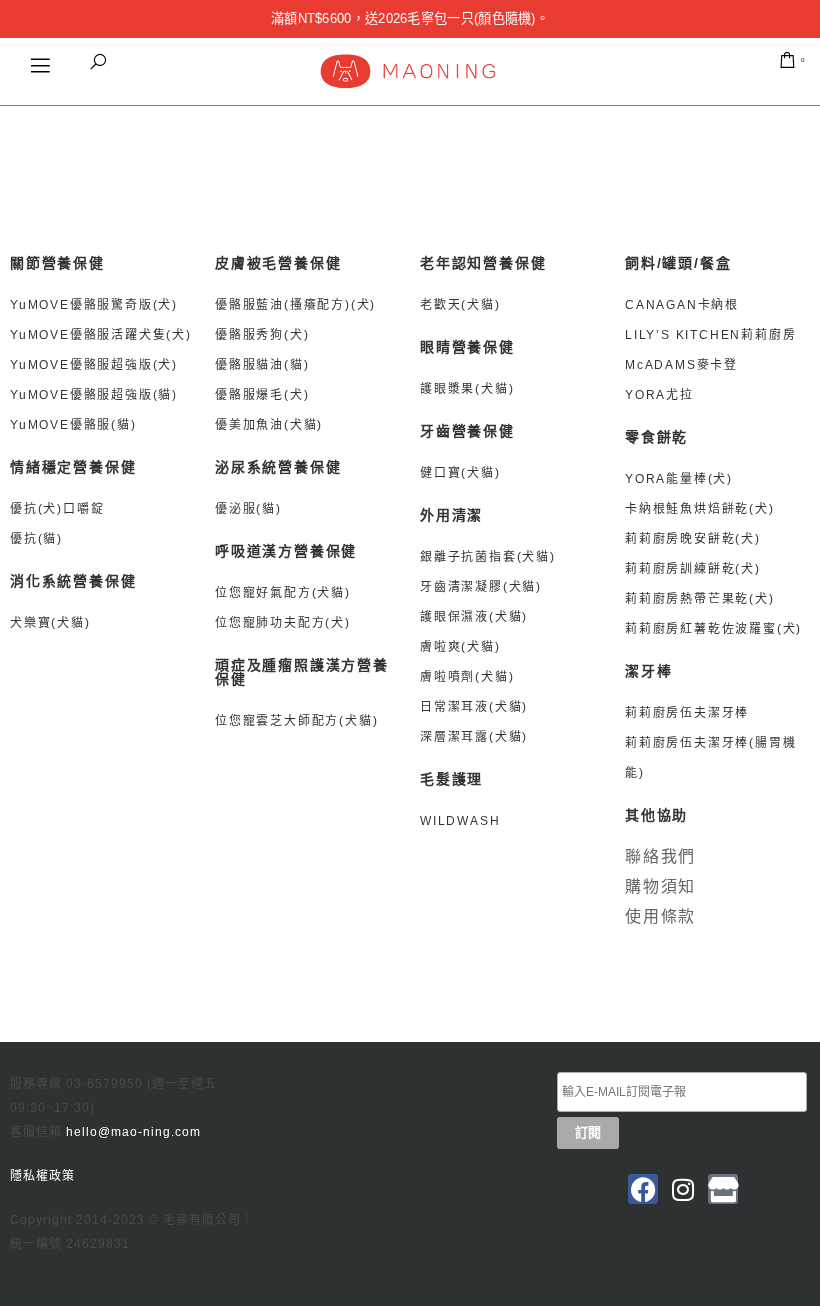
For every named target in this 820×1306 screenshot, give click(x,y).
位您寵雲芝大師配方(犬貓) (296, 721)
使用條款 (660, 916)
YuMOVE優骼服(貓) (73, 425)
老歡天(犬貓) (460, 305)
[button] (98, 62)
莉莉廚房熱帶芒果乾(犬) (700, 599)
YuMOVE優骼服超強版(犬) (94, 365)
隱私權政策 (42, 1176)
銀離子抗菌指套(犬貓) (488, 557)
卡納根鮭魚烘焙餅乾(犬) (700, 509)
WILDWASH (460, 821)
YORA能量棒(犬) (679, 479)
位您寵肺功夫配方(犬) (283, 623)
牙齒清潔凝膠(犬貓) (481, 587)
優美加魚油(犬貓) (269, 425)
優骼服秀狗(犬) (262, 335)
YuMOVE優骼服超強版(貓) (94, 395)
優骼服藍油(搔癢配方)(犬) (295, 305)
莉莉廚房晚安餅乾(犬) (693, 539)
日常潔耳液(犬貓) (474, 707)
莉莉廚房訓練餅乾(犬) (693, 569)
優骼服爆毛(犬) (262, 395)
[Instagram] (683, 1189)
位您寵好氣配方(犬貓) (283, 593)
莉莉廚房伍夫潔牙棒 (689, 713)
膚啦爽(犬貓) (460, 647)
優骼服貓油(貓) (262, 365)
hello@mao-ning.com (133, 1132)
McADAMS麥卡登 (681, 365)
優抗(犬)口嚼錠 (57, 509)
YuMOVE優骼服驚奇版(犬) (94, 305)
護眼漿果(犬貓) (467, 389)
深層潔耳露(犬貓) (474, 737)
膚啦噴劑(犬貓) (467, 677)
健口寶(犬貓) (460, 473)
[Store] (723, 1189)
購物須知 (660, 886)
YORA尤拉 (659, 395)
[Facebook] (643, 1189)
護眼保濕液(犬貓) (474, 617)
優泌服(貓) (248, 509)
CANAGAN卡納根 (682, 305)
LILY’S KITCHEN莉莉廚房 (710, 335)
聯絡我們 (660, 856)
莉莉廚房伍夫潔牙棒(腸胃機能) (710, 758)
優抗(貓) (36, 539)
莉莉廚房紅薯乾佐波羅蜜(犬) (713, 629)
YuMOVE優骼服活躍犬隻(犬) (101, 335)
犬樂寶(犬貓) (50, 623)
